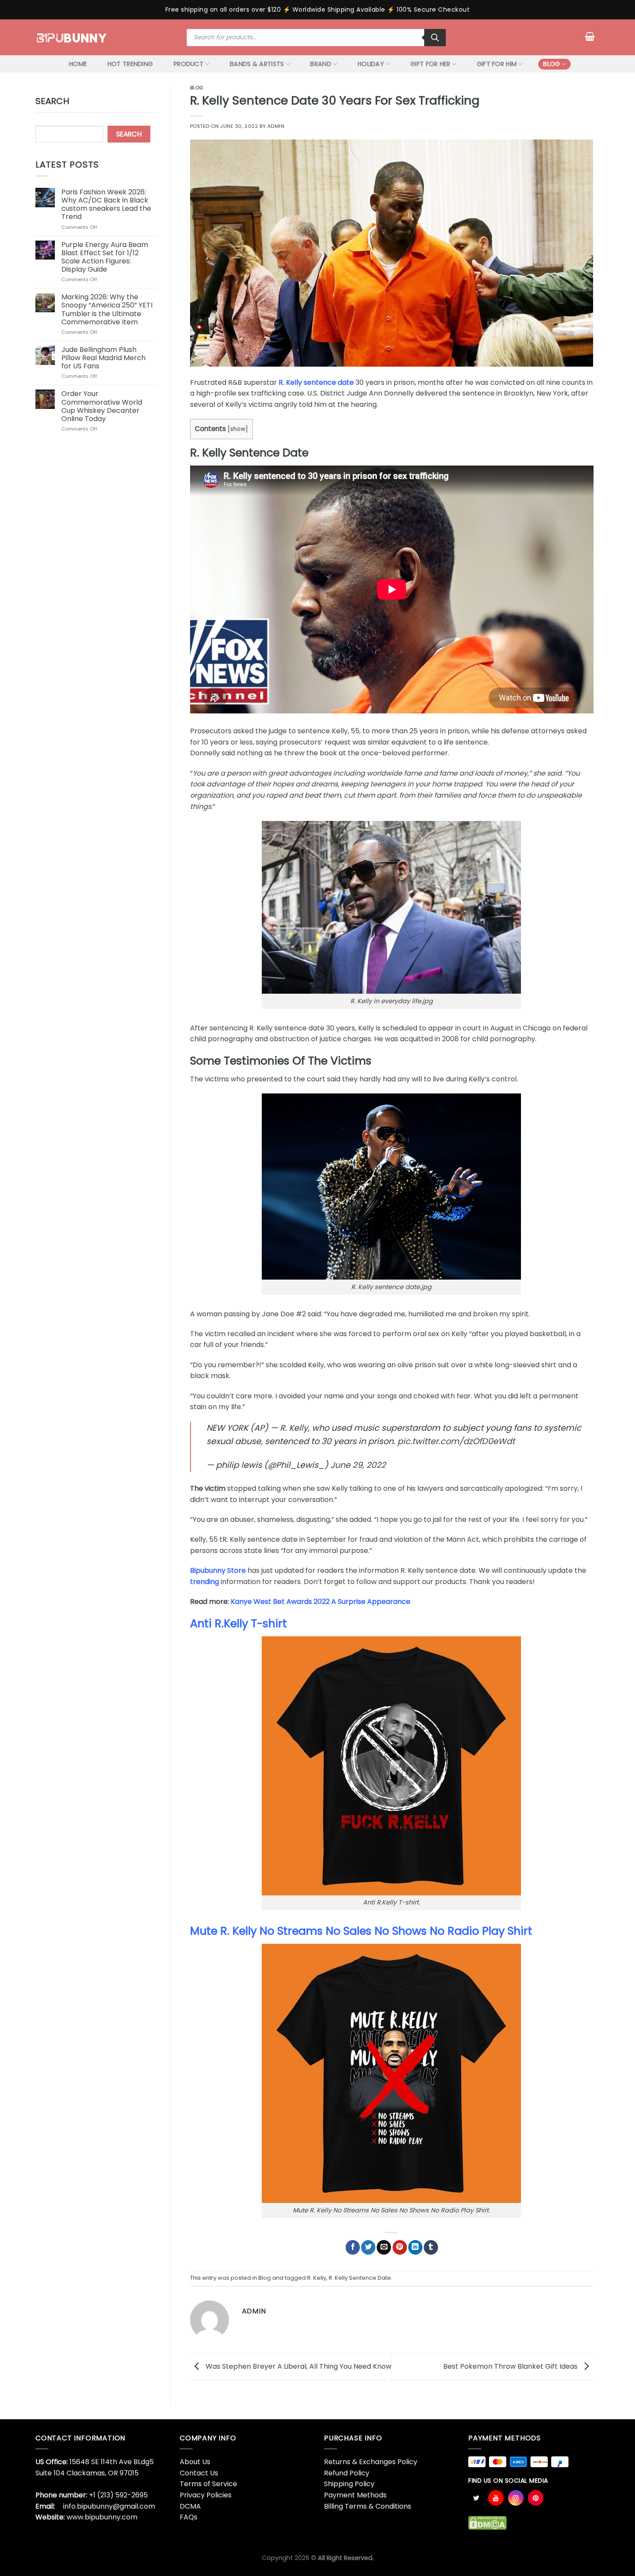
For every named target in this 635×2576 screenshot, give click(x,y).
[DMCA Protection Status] (487, 2522)
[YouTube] (496, 2498)
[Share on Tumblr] (431, 2247)
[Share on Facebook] (353, 2247)
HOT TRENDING (130, 64)
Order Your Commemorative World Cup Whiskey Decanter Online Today (102, 406)
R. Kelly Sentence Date (360, 2278)
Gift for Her (430, 64)
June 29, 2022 (358, 1465)
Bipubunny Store (218, 1570)
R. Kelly (317, 2278)
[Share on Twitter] (368, 2247)
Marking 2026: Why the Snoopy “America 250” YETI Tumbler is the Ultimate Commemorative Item (107, 309)
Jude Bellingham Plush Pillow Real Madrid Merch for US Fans (103, 358)
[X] (476, 2498)
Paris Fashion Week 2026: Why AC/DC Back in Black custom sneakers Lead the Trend (106, 204)
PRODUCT (189, 64)
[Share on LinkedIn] (415, 2247)
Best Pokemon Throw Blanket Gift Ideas (511, 2366)
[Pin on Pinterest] (400, 2247)
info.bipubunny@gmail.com (109, 2506)
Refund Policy (347, 2473)
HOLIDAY (371, 64)
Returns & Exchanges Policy (371, 2462)
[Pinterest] (536, 2498)
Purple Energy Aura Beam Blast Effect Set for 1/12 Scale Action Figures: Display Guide (105, 257)
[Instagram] (516, 2498)
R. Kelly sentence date (316, 382)
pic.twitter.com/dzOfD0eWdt (456, 1441)
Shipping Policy (349, 2484)
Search (52, 101)
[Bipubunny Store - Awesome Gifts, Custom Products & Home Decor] (72, 37)
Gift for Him (497, 64)
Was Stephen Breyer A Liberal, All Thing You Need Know (298, 2366)
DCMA (190, 2506)
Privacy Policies (206, 2495)
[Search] (435, 38)
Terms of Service (208, 2484)
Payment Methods (355, 2495)
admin (276, 126)
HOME (78, 64)
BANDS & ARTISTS (257, 64)
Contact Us (199, 2473)
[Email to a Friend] (384, 2247)
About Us (195, 2462)
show (238, 429)
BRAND (321, 64)
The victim (208, 1488)
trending (205, 1582)
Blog (551, 64)
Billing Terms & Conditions (368, 2506)
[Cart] (590, 36)
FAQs (189, 2517)
